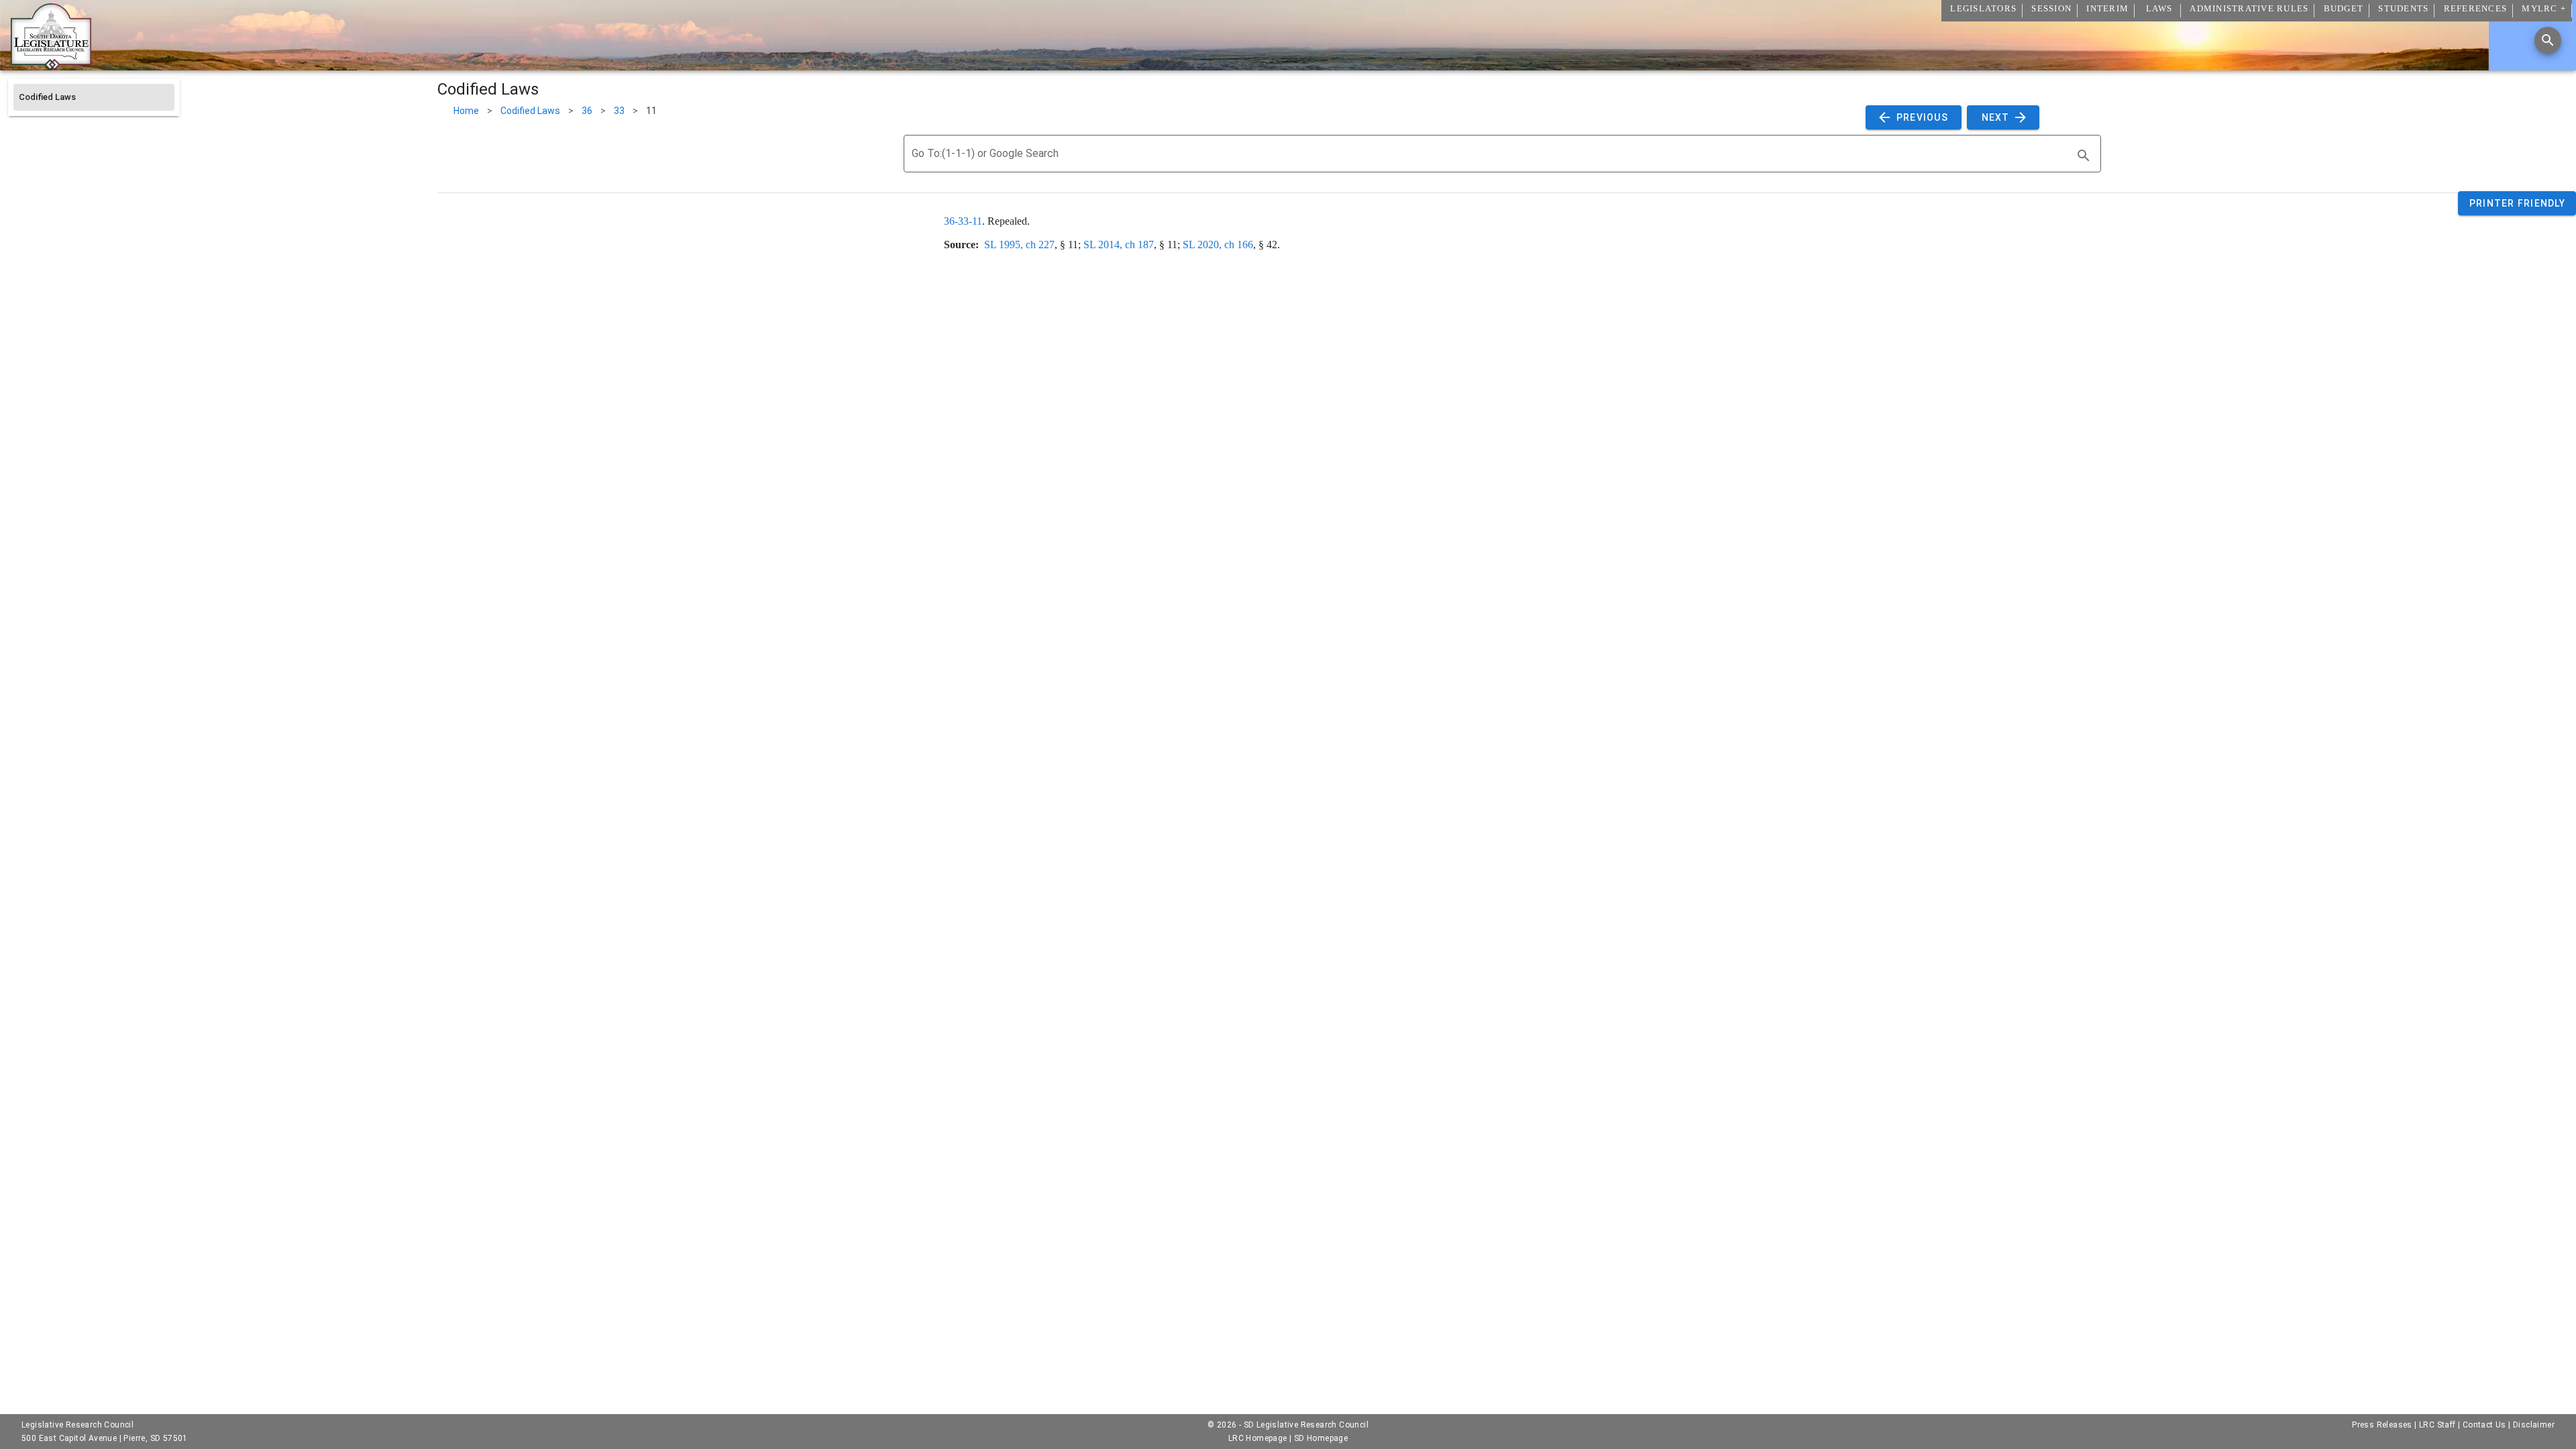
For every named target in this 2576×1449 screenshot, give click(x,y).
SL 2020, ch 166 (1218, 245)
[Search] (2548, 40)
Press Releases (2382, 1425)
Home (466, 111)
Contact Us (2484, 1425)
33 (619, 111)
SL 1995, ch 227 (1019, 245)
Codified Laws (530, 111)
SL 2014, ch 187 (1119, 245)
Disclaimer (2534, 1425)
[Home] (51, 65)
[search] (2084, 156)
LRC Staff (2437, 1425)
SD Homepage (1321, 1438)
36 (587, 111)
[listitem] (94, 97)
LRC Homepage (1258, 1438)
